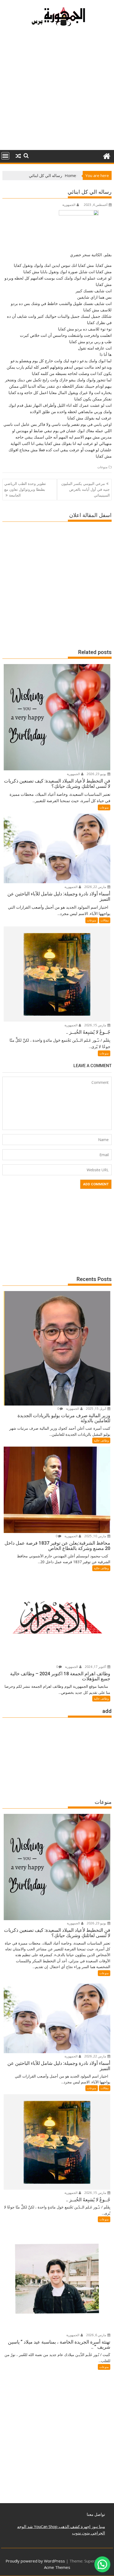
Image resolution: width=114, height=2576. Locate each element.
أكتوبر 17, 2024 (96, 1667)
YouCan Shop (45, 2526)
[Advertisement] (57, 91)
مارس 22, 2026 (96, 887)
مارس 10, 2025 (96, 1536)
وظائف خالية (101, 1440)
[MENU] (5, 156)
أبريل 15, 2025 (96, 1409)
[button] (102, 2564)
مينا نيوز (98, 2526)
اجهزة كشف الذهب (74, 2526)
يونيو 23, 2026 (97, 774)
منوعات (102, 467)
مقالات (105, 920)
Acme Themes (57, 2567)
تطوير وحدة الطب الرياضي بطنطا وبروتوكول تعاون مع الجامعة (25, 489)
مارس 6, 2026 (97, 2335)
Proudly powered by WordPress (35, 2561)
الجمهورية (69, 205)
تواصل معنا (96, 2514)
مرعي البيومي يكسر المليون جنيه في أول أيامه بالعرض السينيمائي (85, 489)
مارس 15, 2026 (96, 1025)
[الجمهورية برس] (106, 155)
